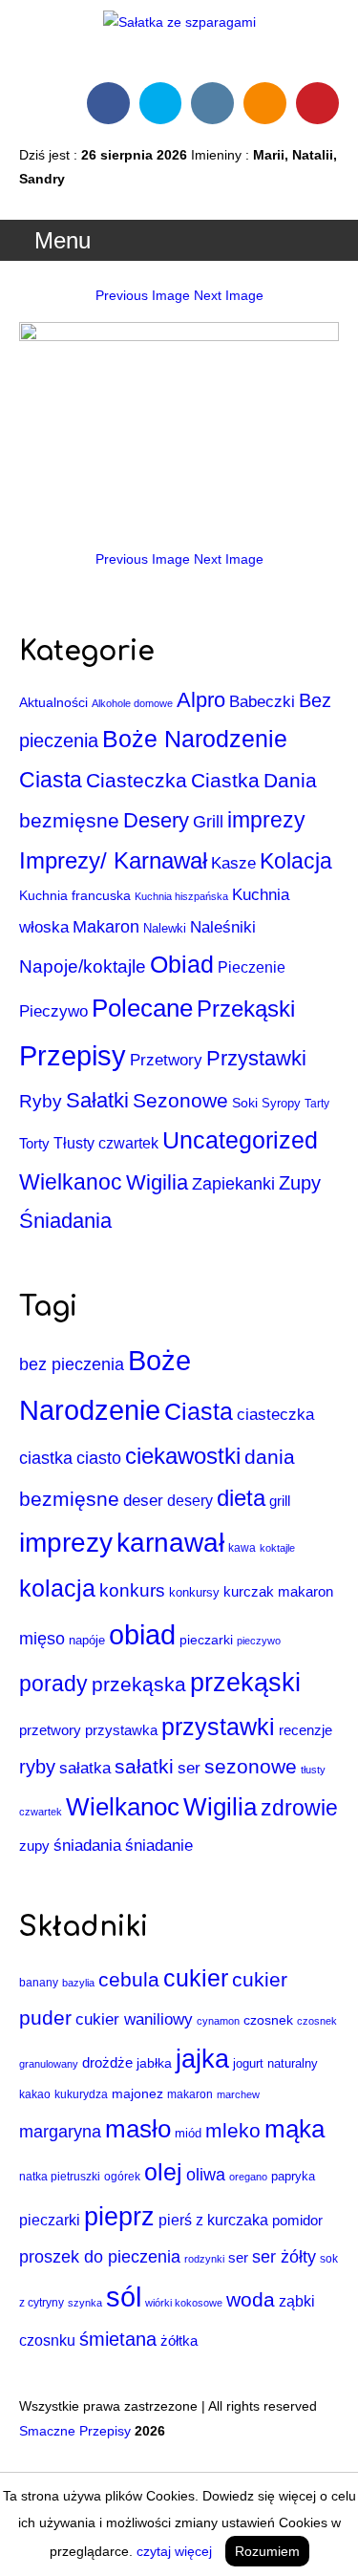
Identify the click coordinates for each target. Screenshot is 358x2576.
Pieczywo (53, 1011)
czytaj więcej (174, 2551)
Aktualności (53, 702)
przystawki (218, 1727)
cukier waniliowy (134, 2019)
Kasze (233, 863)
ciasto (99, 1458)
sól (124, 2297)
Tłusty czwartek (106, 1143)
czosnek (268, 2020)
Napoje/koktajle (83, 966)
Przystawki (256, 1058)
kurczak (249, 1592)
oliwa (206, 2175)
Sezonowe (180, 1100)
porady (53, 1684)
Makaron (106, 926)
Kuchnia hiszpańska (181, 896)
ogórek (122, 2177)
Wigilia (157, 1182)
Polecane (142, 1008)
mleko (233, 2131)
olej (163, 2172)
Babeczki (262, 702)
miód (188, 2133)
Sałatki (97, 1100)
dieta (241, 1498)
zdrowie (299, 1808)
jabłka (154, 2063)
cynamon (218, 2021)
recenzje (305, 1730)
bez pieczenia (72, 1364)
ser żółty (284, 2256)
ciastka (46, 1458)
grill (280, 1501)
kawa (242, 1548)
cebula (129, 1980)
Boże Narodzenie (195, 739)
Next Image (229, 295)
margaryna (60, 2132)
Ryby (41, 1101)
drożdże (107, 2062)
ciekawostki (183, 1456)
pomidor (297, 2221)
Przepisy (73, 1055)
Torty (34, 1143)
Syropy (281, 1103)
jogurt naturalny (275, 2063)
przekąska (139, 1685)
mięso (42, 1639)
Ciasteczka (137, 780)
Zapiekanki (233, 1184)
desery (190, 1501)
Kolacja (296, 861)
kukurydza (81, 2094)
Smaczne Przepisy (75, 2431)
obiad (142, 1634)
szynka (85, 2303)
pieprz (119, 2217)
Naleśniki (223, 927)
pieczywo (259, 1641)
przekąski (245, 1683)
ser (189, 1768)
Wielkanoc (71, 1182)
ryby (37, 1767)
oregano (248, 2177)
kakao (35, 2094)
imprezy (266, 820)
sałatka (85, 1768)
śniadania (87, 1845)
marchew (238, 2094)
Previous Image (143, 295)
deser (143, 1501)
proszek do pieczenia (100, 2256)
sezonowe (251, 1766)
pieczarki (206, 1640)
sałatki (144, 1767)
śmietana (118, 2339)
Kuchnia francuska (75, 896)
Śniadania (65, 1221)
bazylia (78, 1983)
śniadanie (159, 1846)
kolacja (57, 1588)
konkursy (194, 1592)
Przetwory (166, 1060)
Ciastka (225, 780)
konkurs (132, 1590)
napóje (87, 1640)
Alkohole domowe (132, 703)
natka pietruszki (60, 2176)
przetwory (50, 1730)
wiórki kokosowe (184, 2303)
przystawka (121, 1730)
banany (39, 1982)
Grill (208, 821)
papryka (293, 2176)
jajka (202, 2059)
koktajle (277, 1548)
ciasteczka (275, 1415)
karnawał (170, 1543)
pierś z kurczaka (213, 2220)
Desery (156, 820)
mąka (295, 2129)
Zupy (300, 1183)
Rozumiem (267, 2551)
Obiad (182, 964)
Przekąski (246, 1009)
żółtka (179, 2341)
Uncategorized (240, 1140)
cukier (196, 1978)
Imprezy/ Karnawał (113, 860)
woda (251, 2300)
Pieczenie (252, 967)
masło (138, 2129)
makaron (305, 1591)
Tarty (317, 1104)
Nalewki (165, 928)
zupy (34, 1846)
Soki (245, 1103)
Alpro (201, 700)
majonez (137, 2093)
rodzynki (204, 2259)
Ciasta (51, 780)
